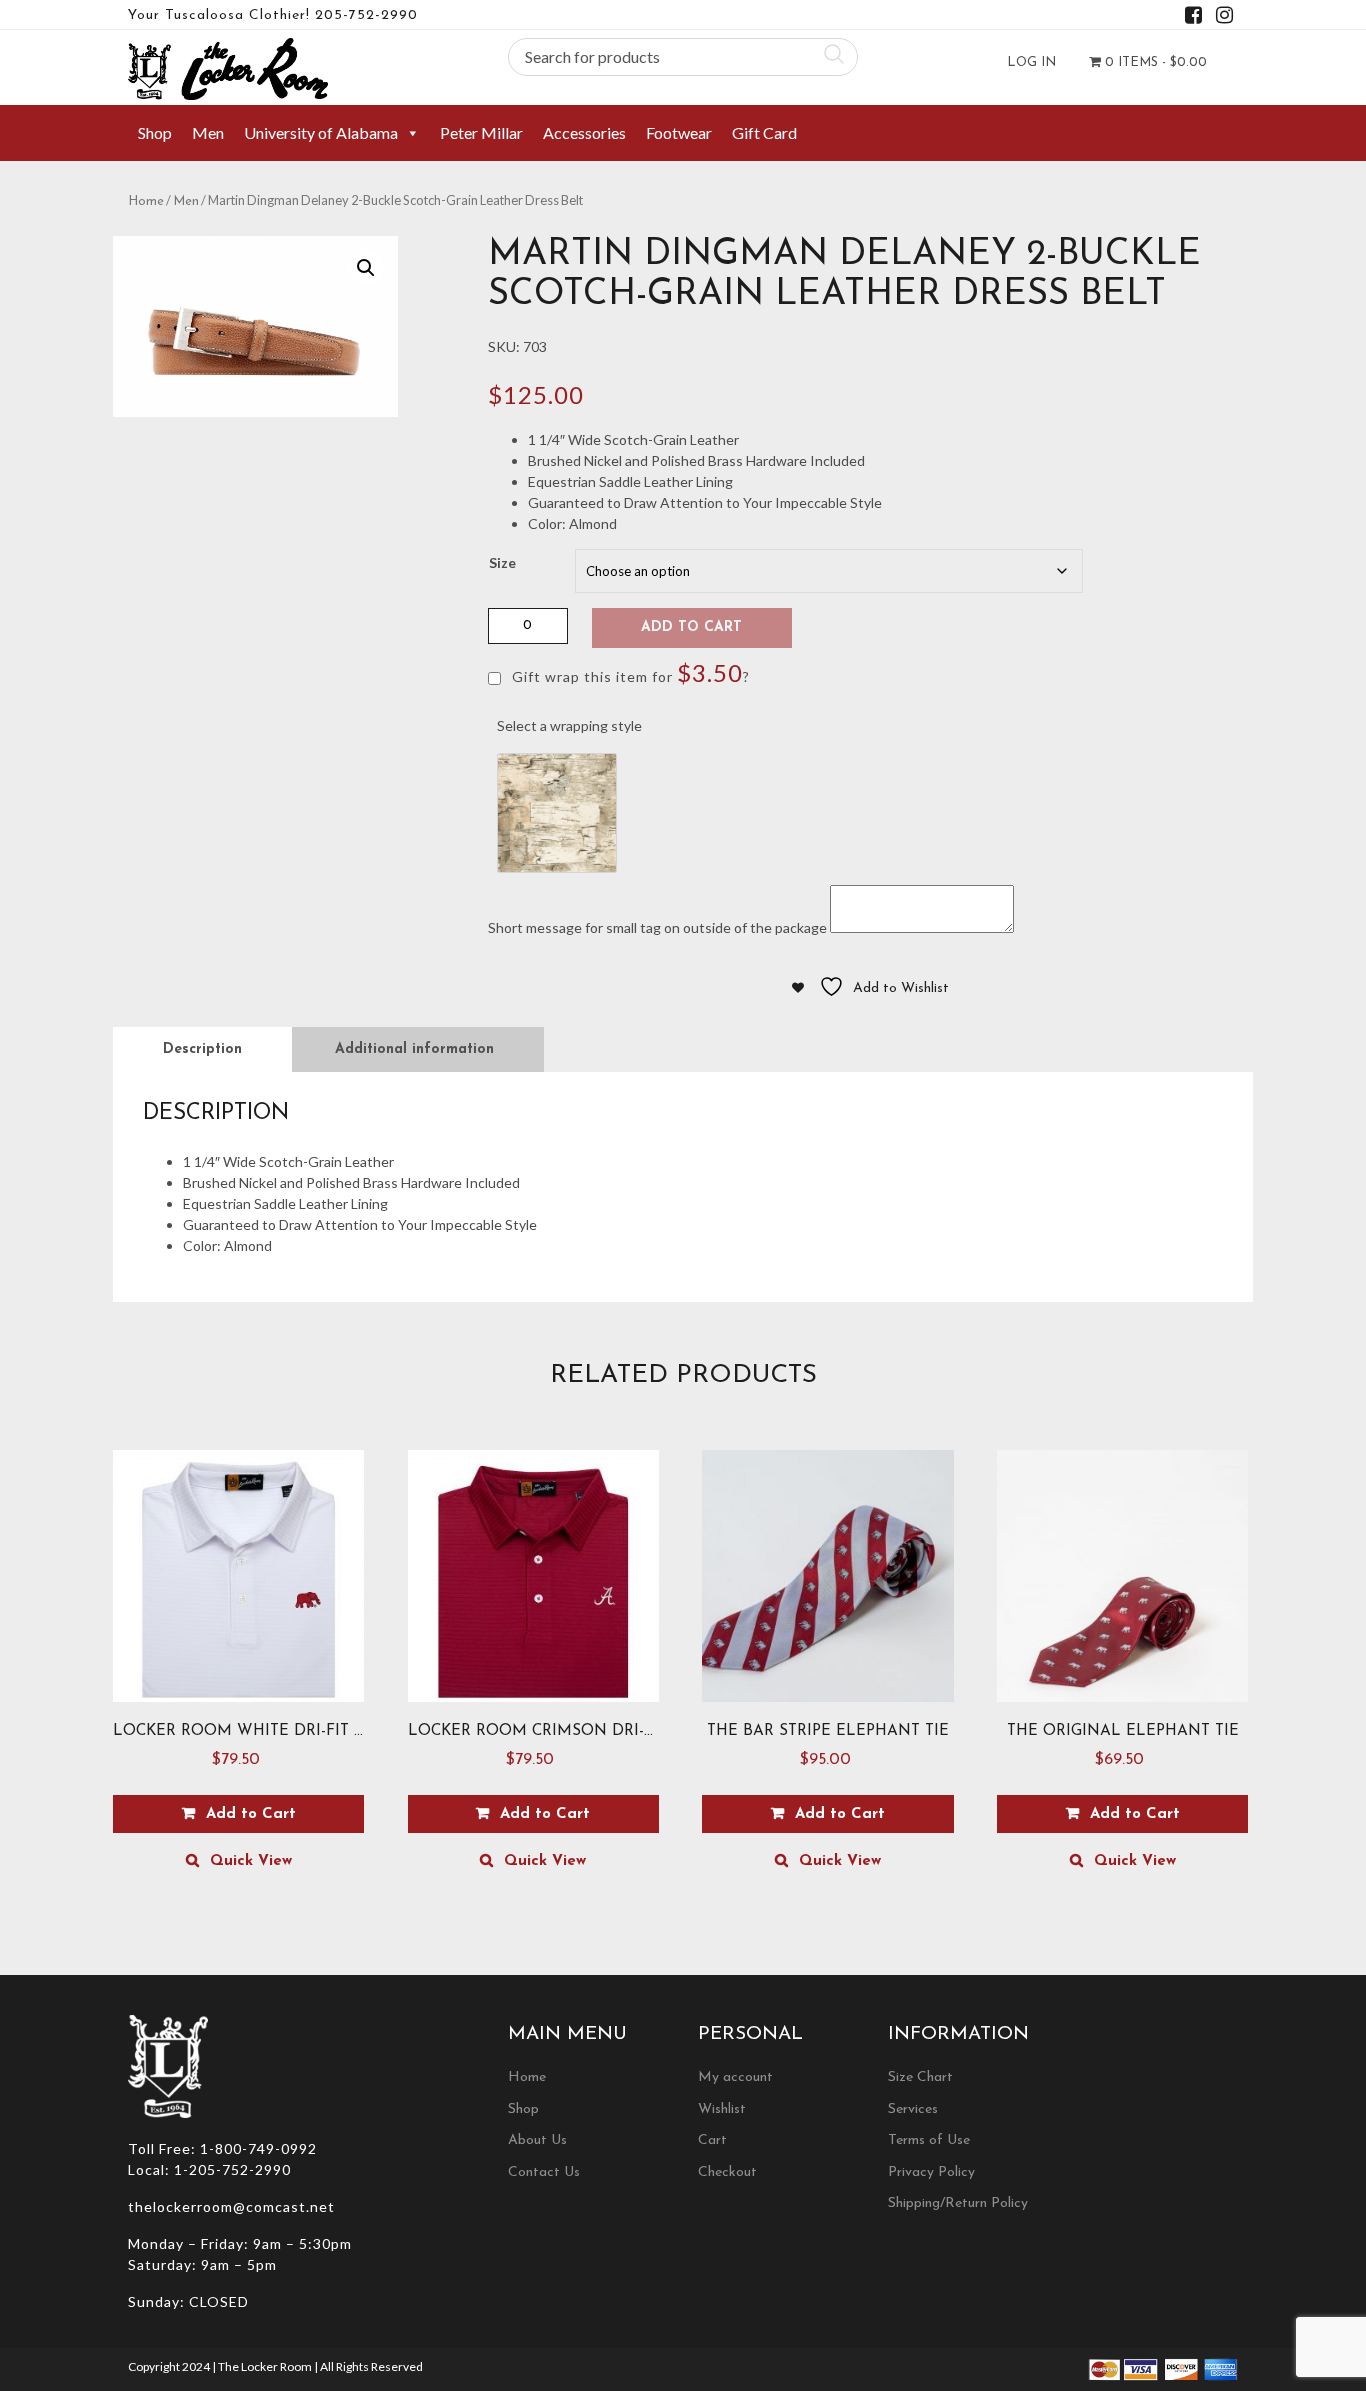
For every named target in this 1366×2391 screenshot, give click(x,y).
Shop (155, 132)
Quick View (251, 1861)
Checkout (727, 2172)
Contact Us (544, 2172)
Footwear (679, 132)
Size (502, 562)
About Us (537, 2140)
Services (913, 2109)
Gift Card (764, 132)
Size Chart (920, 2077)
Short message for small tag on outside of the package (657, 927)
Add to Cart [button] (840, 1814)
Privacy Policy (931, 2172)
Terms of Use (929, 2140)
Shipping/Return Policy (958, 2203)
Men (208, 132)
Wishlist (722, 2109)
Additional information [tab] (414, 1049)
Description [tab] (202, 1049)
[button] (366, 268)
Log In (1031, 62)
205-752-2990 (366, 15)
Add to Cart (691, 627)
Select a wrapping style (569, 725)
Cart (712, 2140)
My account (735, 2077)
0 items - (1154, 62)
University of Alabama (321, 132)
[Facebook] (1193, 18)
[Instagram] (1224, 18)
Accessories (584, 132)
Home (146, 201)
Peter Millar (481, 132)
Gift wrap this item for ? (629, 672)
